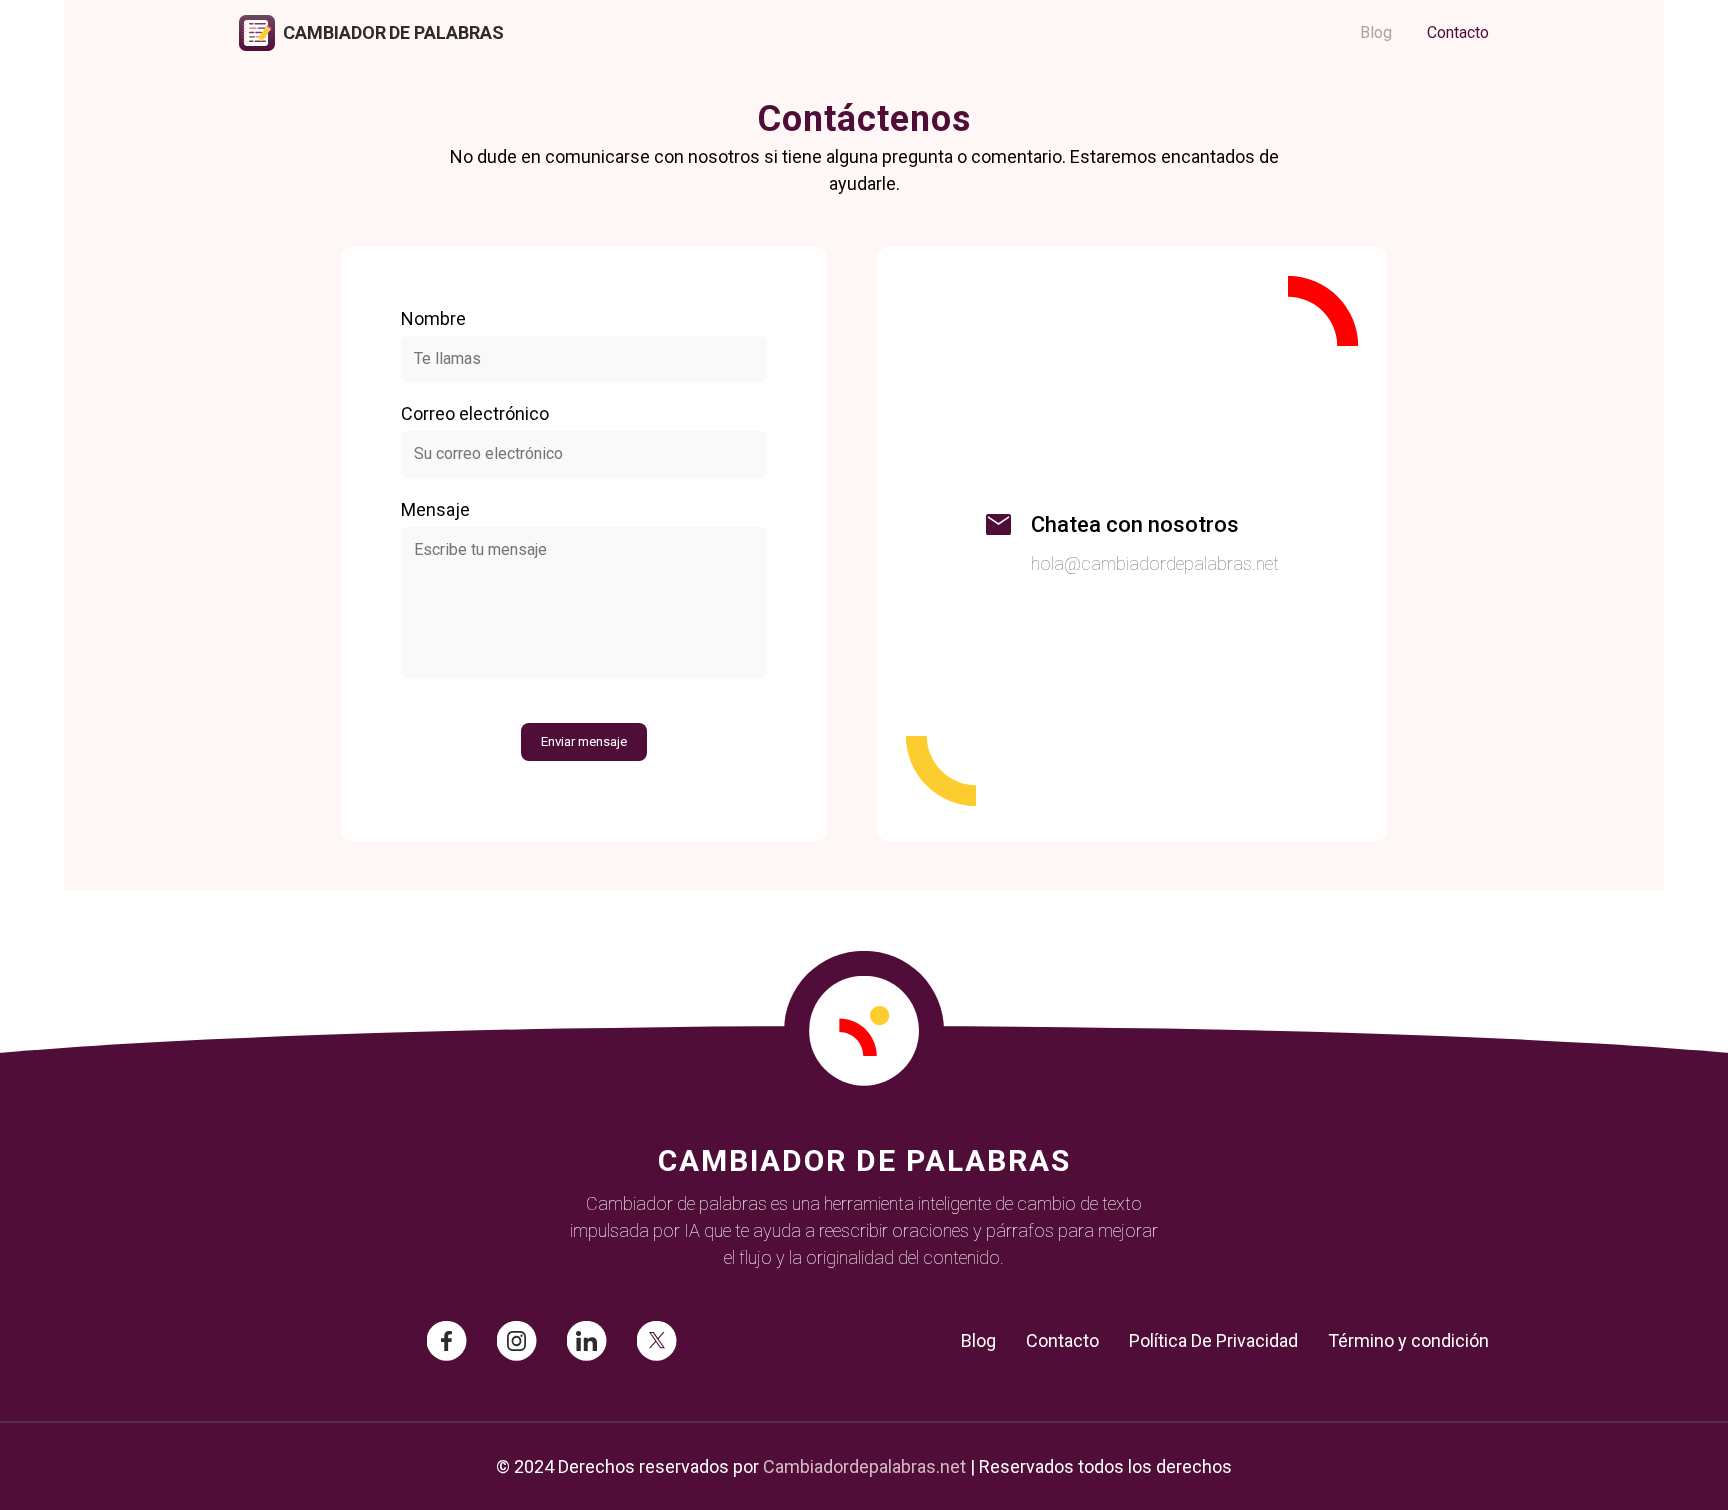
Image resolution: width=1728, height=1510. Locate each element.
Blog (1376, 32)
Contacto (1458, 32)
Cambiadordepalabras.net (864, 1466)
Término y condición (1408, 1340)
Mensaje (435, 509)
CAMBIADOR (334, 33)
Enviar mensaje (584, 741)
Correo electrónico (475, 413)
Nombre (433, 318)
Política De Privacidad (1213, 1340)
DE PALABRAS (446, 33)
